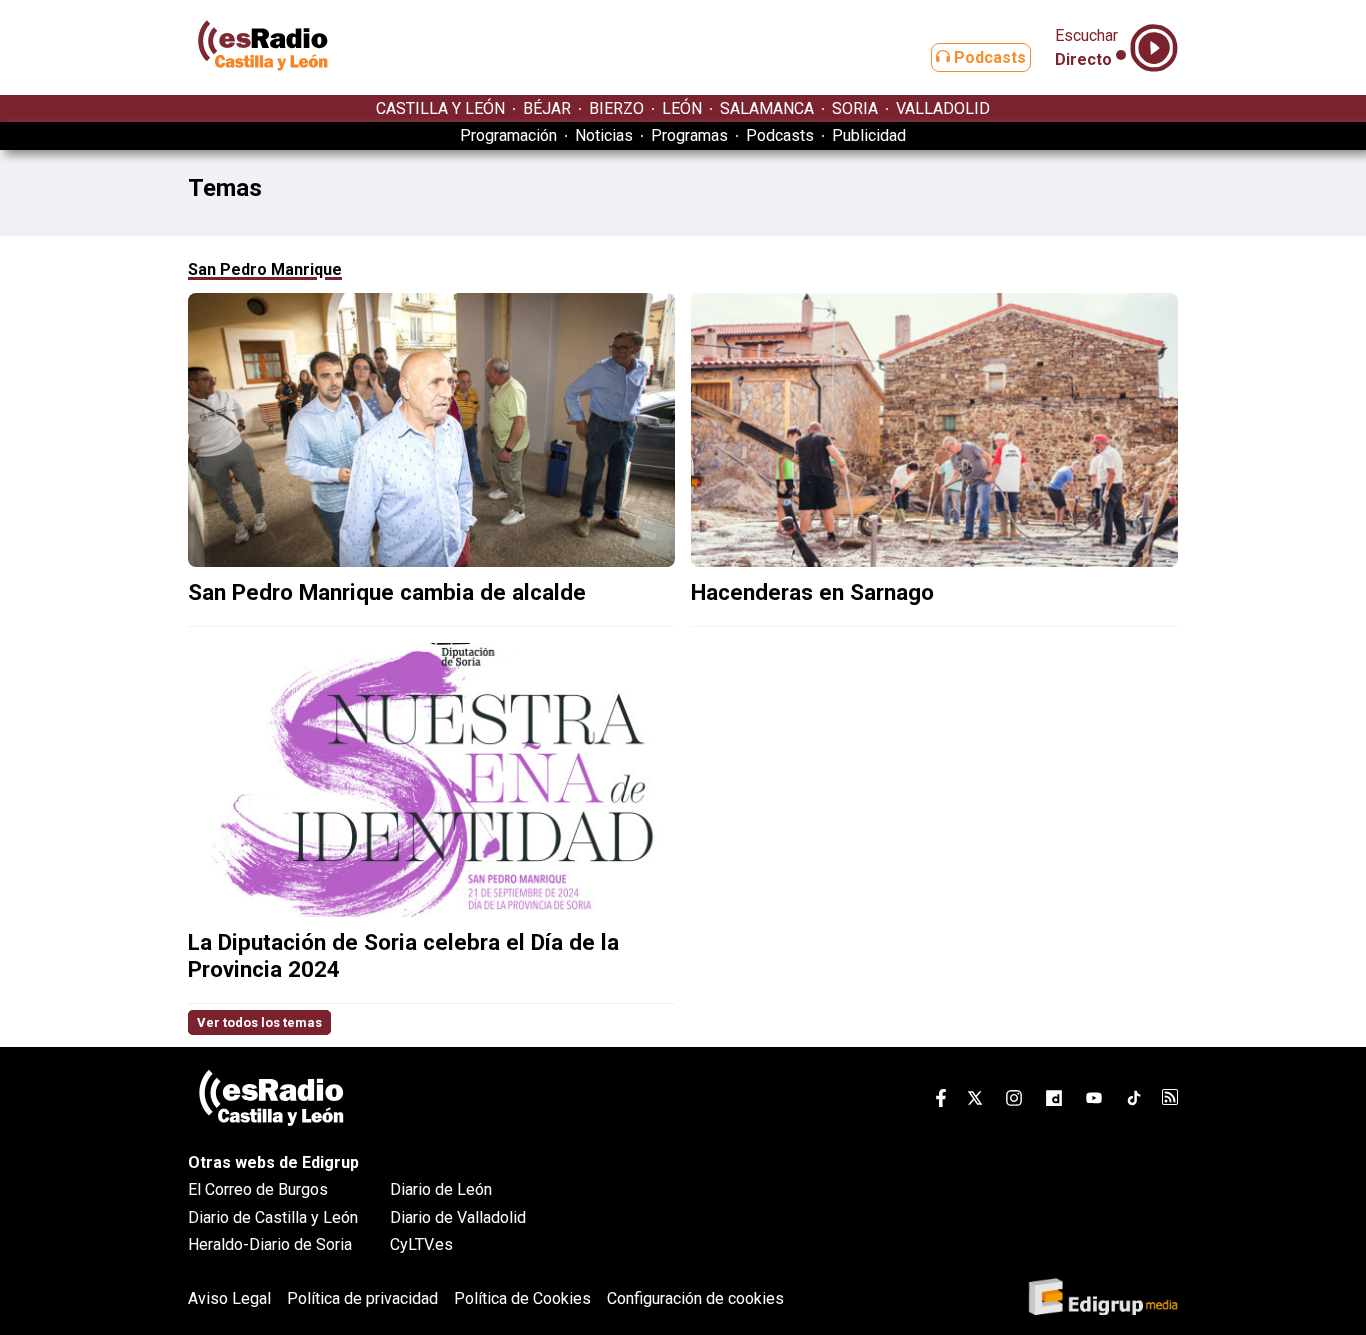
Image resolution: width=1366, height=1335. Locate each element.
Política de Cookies (522, 1298)
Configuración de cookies (695, 1298)
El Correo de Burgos (258, 1189)
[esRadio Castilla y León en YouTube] (1094, 1101)
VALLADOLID (943, 108)
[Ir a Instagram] (1014, 1101)
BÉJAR (547, 108)
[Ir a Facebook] (941, 1101)
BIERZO (616, 108)
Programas (689, 135)
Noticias (604, 135)
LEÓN (682, 108)
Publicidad (869, 135)
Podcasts (988, 57)
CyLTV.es (421, 1244)
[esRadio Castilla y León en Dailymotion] (1054, 1101)
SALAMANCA (767, 108)
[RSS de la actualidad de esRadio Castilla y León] (1170, 1099)
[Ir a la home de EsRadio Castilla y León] (263, 85)
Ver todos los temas (259, 1022)
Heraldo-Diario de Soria (270, 1244)
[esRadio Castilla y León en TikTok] (1134, 1101)
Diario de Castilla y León (273, 1217)
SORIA (855, 108)
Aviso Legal (229, 1298)
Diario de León (441, 1189)
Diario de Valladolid (458, 1217)
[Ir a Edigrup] (1103, 1298)
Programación (508, 135)
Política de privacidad (362, 1298)
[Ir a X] (975, 1101)
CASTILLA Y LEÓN (440, 108)
